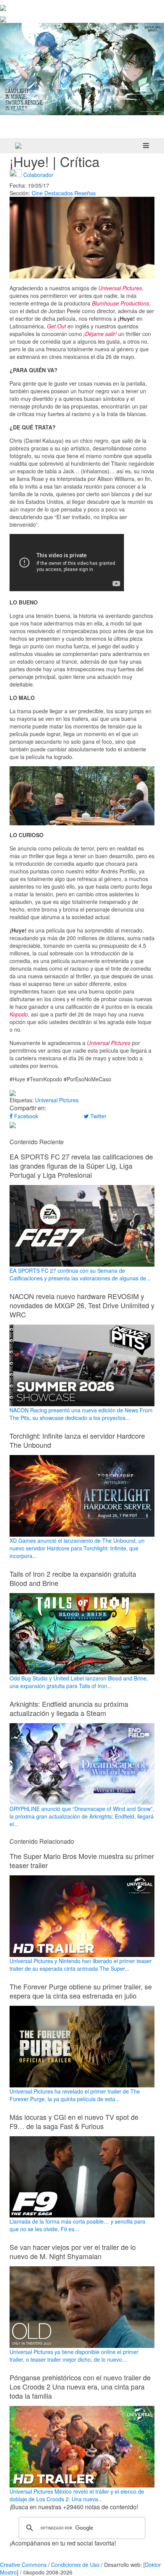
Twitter (98, 1116)
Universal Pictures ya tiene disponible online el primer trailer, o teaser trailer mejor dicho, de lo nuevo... (74, 2356)
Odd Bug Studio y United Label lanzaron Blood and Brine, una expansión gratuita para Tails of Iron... (79, 1682)
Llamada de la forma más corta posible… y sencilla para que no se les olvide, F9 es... (77, 2225)
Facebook (25, 1116)
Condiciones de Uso (75, 2565)
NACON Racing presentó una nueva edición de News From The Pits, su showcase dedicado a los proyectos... (81, 1414)
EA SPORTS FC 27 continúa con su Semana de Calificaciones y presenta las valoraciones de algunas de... (80, 1274)
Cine (37, 193)
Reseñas (85, 193)
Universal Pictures (57, 1100)
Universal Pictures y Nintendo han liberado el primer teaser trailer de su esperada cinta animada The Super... (81, 1965)
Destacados (59, 193)
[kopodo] (18, 146)
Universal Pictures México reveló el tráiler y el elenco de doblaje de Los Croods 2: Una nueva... (77, 2495)
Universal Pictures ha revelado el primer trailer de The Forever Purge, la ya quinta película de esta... (75, 2095)
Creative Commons (23, 2565)
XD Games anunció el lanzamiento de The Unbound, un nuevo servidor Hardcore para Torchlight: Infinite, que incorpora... (77, 1548)
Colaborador (38, 175)
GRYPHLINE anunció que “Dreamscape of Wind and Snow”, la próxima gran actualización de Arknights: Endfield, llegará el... (82, 1816)
